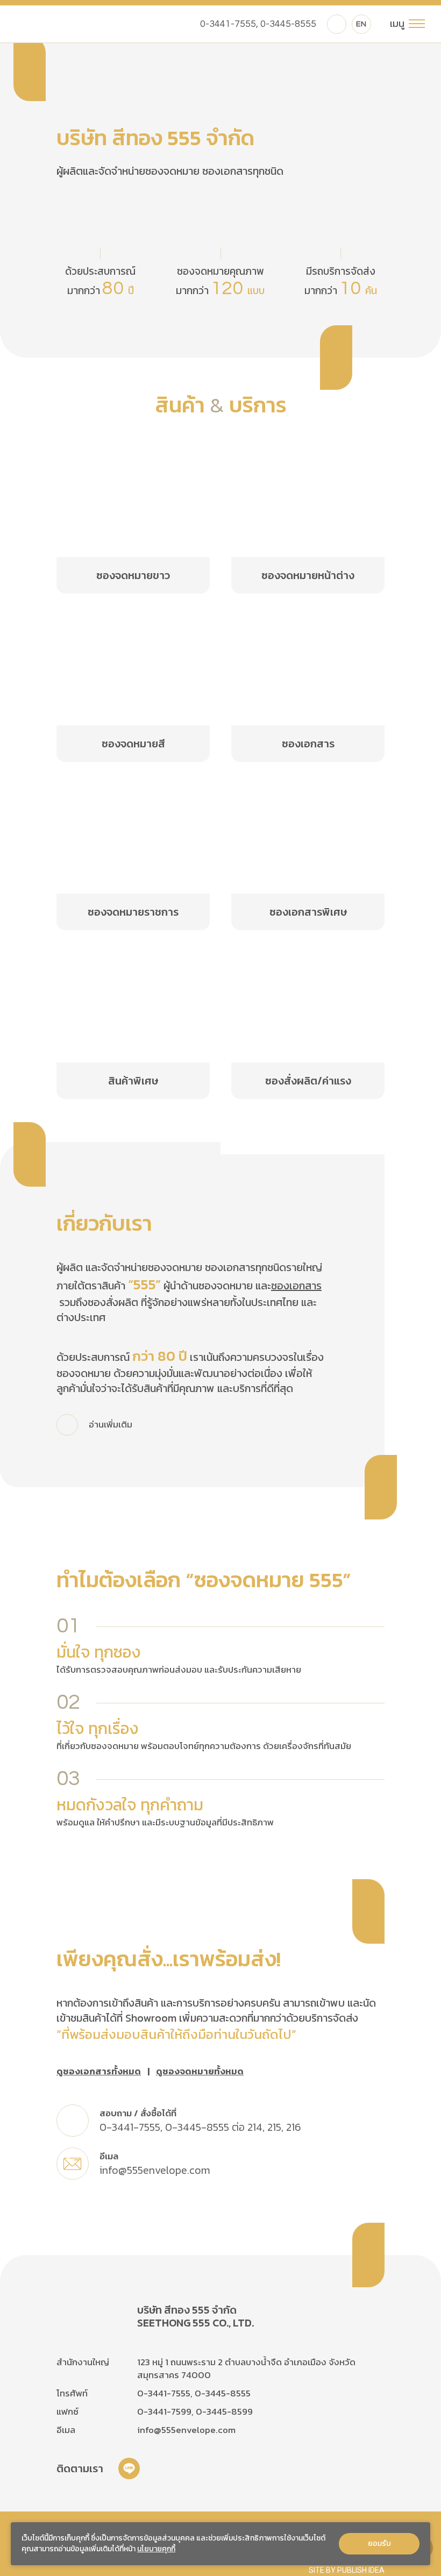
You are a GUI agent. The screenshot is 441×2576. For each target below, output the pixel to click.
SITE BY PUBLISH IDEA (347, 2570)
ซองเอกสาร (296, 1286)
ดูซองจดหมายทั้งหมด (200, 2072)
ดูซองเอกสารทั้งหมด (99, 2072)
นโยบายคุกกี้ (156, 2549)
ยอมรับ (379, 2543)
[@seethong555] (337, 24)
